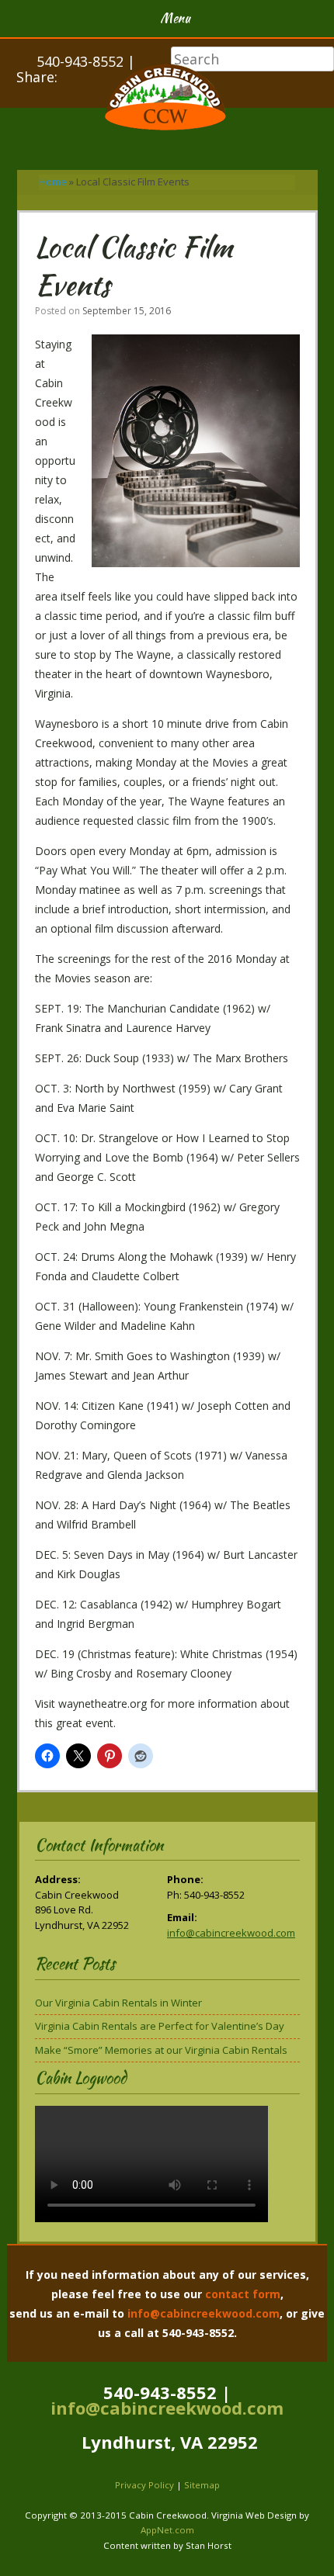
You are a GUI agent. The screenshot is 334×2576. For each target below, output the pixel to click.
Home (53, 182)
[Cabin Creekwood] (167, 99)
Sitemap (202, 2485)
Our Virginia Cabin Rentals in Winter (118, 2003)
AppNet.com (167, 2530)
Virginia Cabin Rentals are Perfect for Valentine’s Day (160, 2026)
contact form (243, 2294)
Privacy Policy (144, 2485)
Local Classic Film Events (134, 266)
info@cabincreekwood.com (231, 1933)
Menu (175, 18)
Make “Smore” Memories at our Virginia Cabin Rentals (161, 2050)
